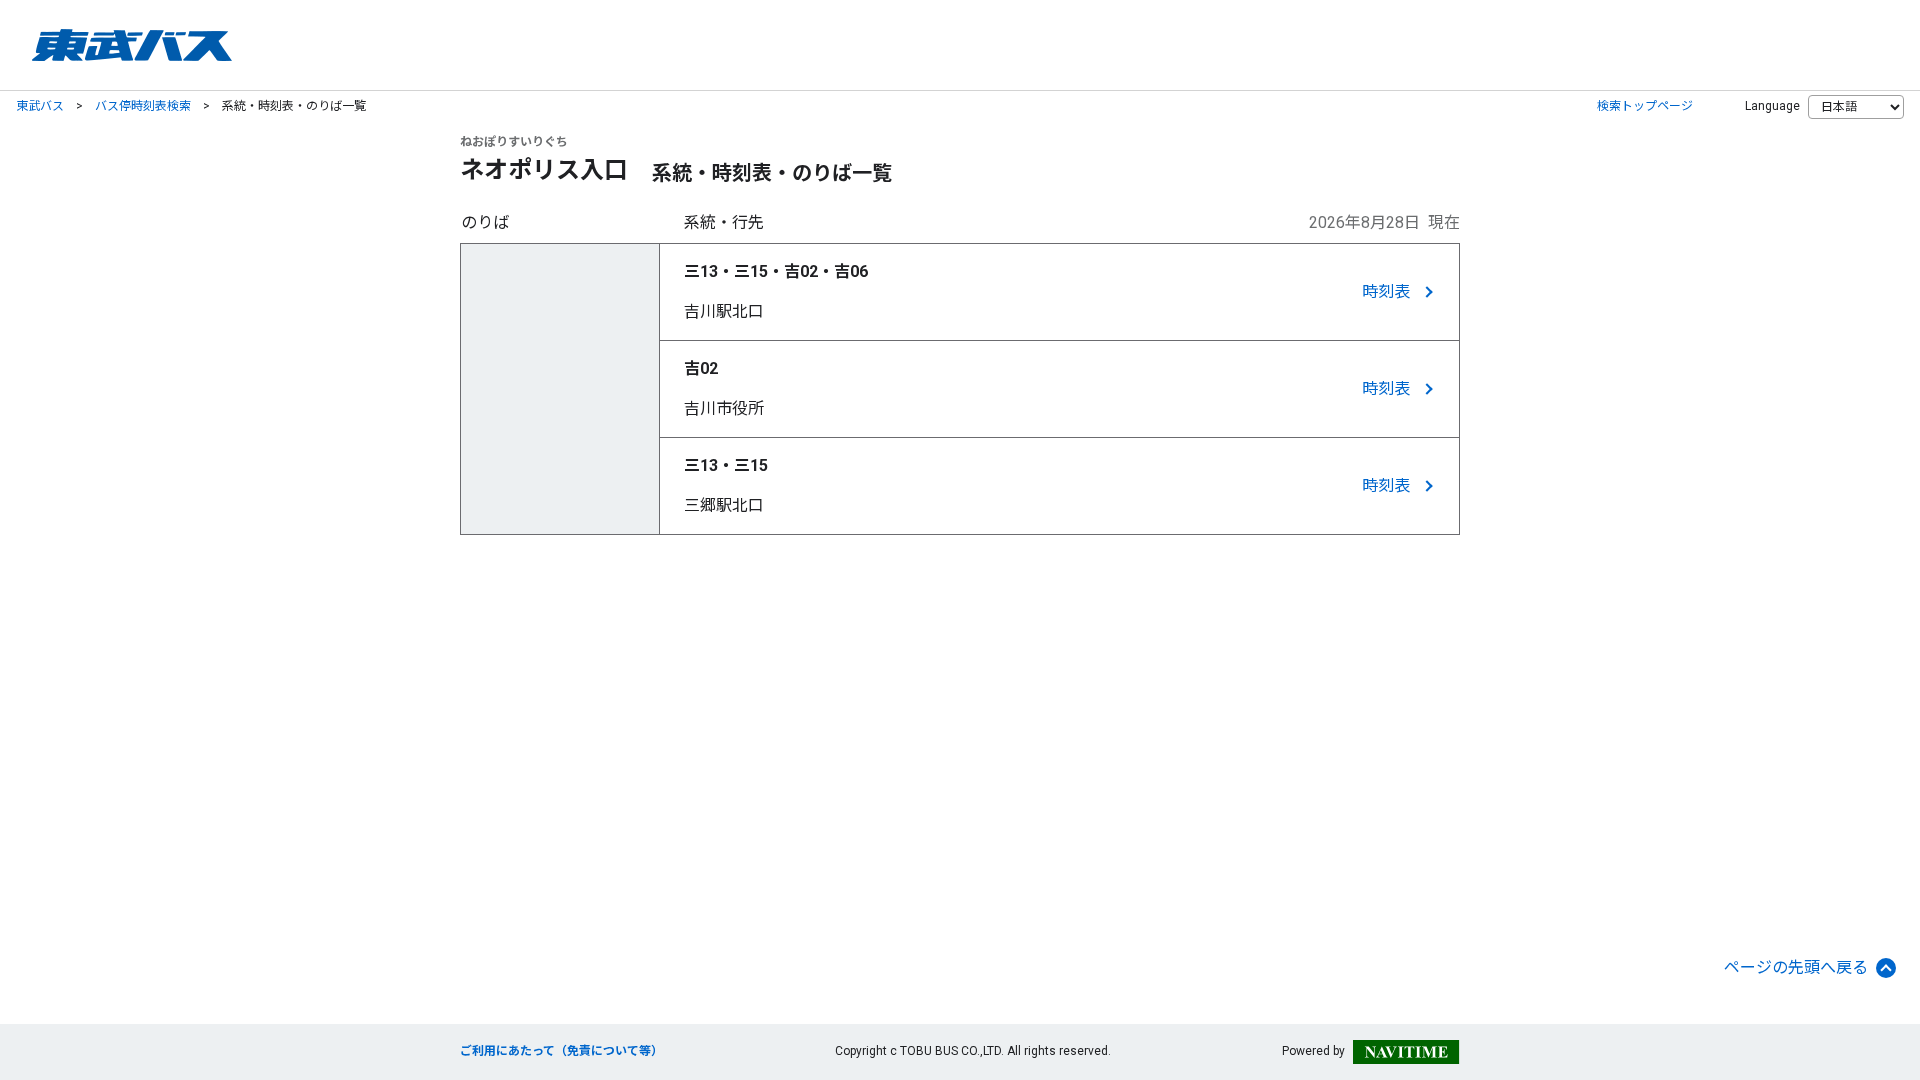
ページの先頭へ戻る (1796, 967)
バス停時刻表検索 (143, 106)
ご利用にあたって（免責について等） (561, 1051)
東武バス (40, 106)
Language (1772, 106)
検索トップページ (1645, 106)
